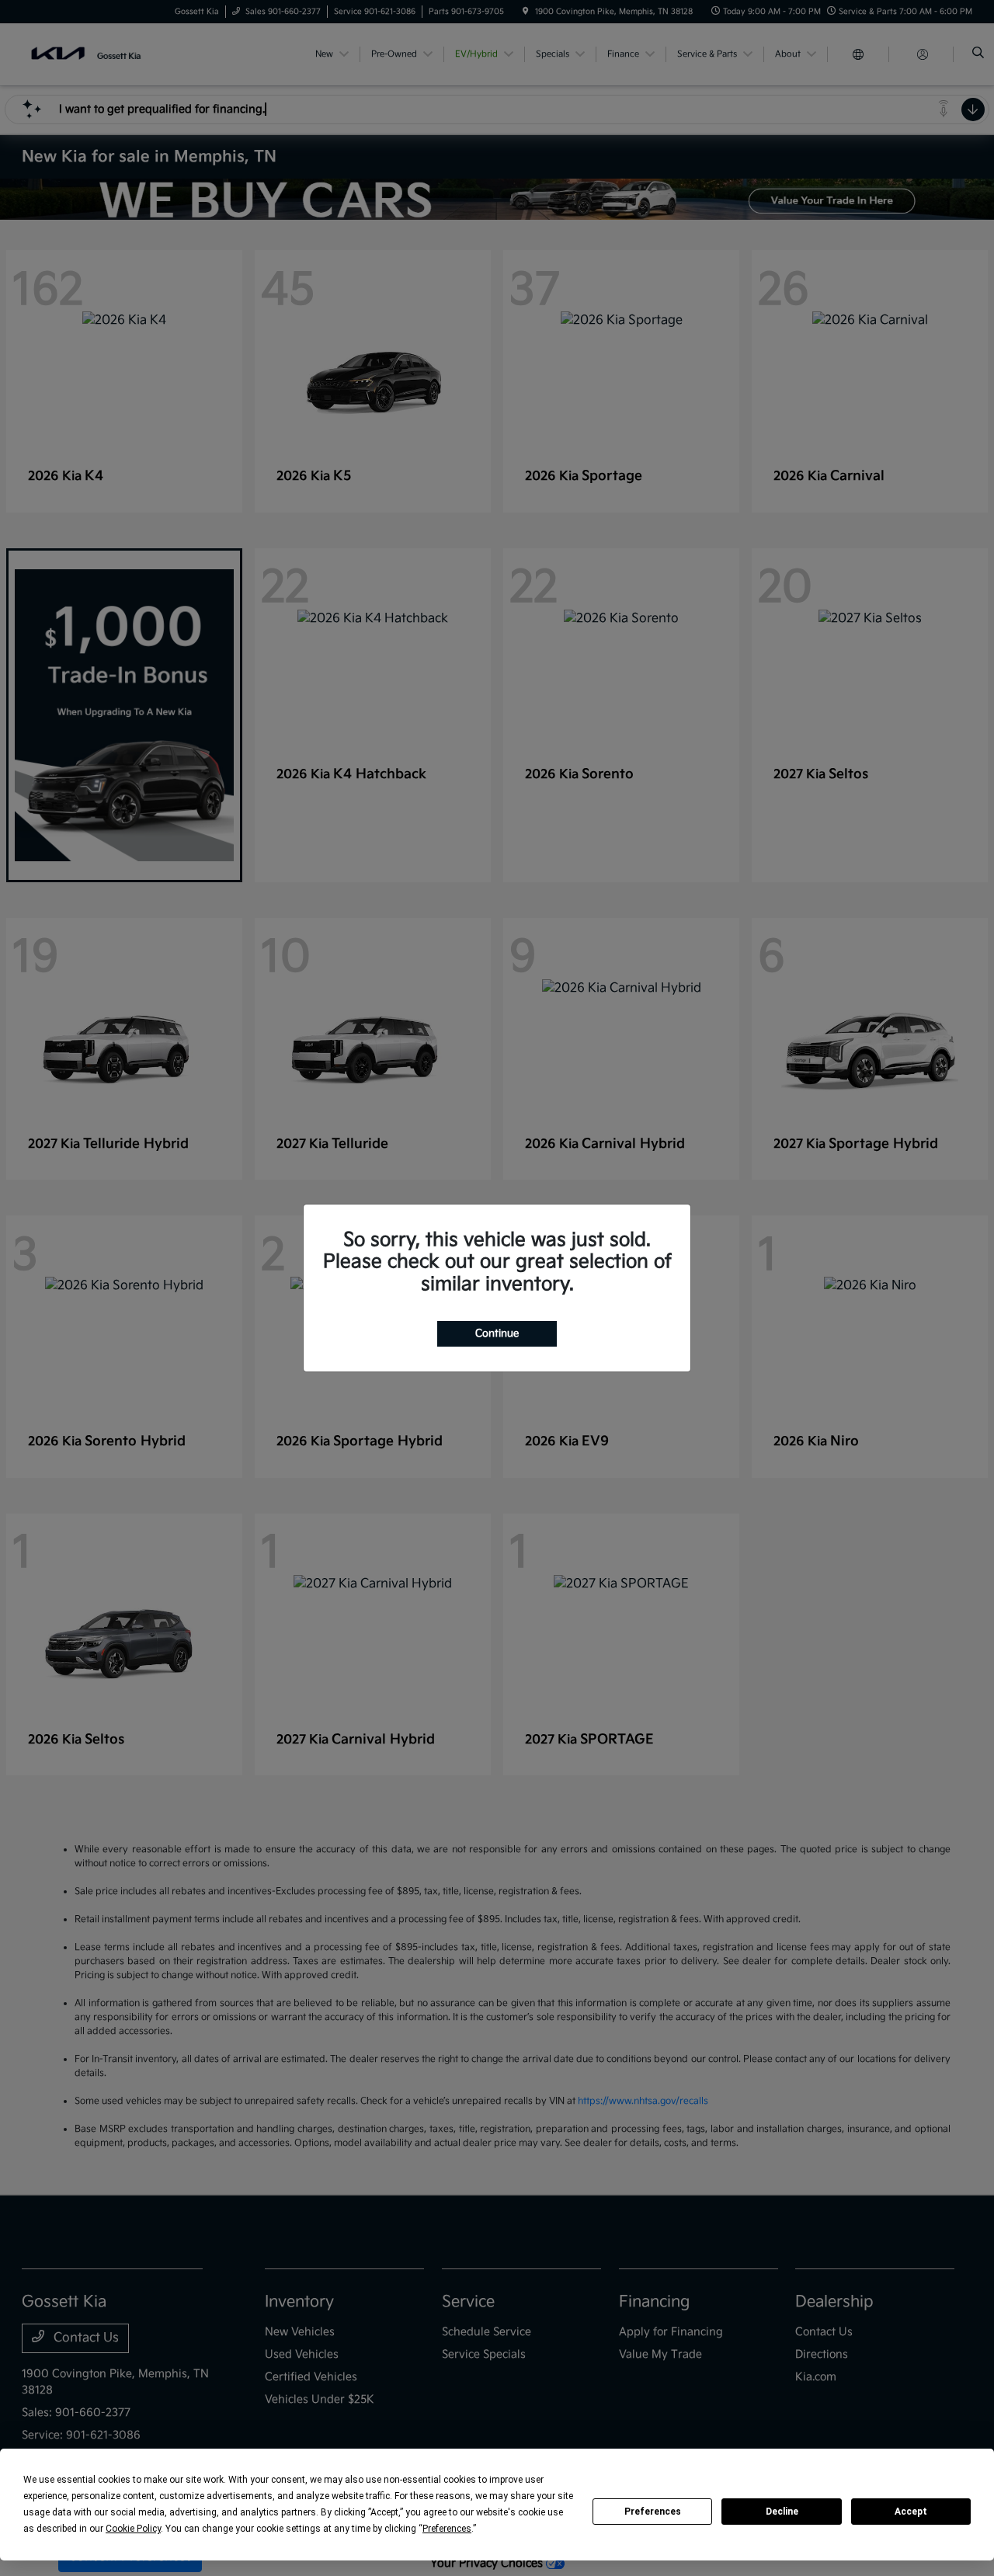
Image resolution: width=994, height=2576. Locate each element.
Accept (911, 2512)
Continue (497, 1333)
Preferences (653, 2512)
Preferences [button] (447, 2529)
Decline (782, 2512)
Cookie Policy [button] (133, 2529)
